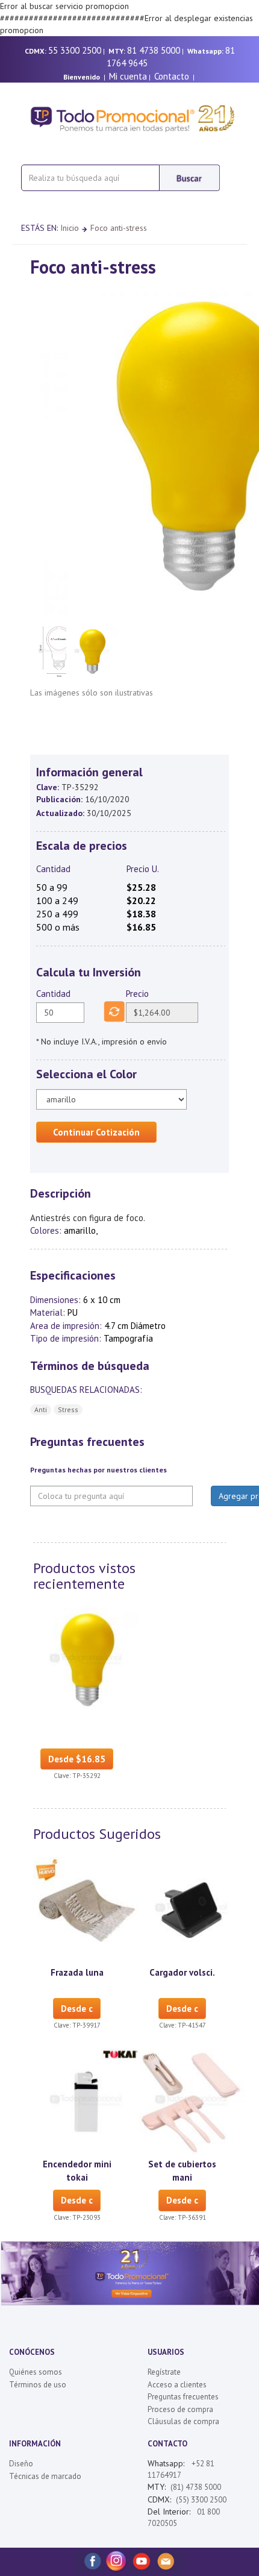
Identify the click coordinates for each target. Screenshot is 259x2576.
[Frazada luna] (86, 1909)
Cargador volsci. (182, 1972)
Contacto (172, 76)
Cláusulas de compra (183, 2421)
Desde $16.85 (77, 1759)
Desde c (77, 2009)
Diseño (21, 2464)
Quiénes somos (36, 2372)
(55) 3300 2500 (201, 2500)
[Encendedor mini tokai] (86, 2101)
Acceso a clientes (177, 2385)
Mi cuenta (128, 76)
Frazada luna (77, 1972)
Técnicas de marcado (45, 2476)
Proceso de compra (180, 2409)
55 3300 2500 (75, 50)
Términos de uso (38, 2385)
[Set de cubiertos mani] (192, 2101)
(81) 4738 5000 (196, 2487)
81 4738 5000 (154, 50)
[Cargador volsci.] (192, 1909)
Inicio (70, 228)
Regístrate (164, 2372)
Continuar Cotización (96, 1132)
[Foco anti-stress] (86, 1659)
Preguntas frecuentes (183, 2397)
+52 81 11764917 (181, 2469)
